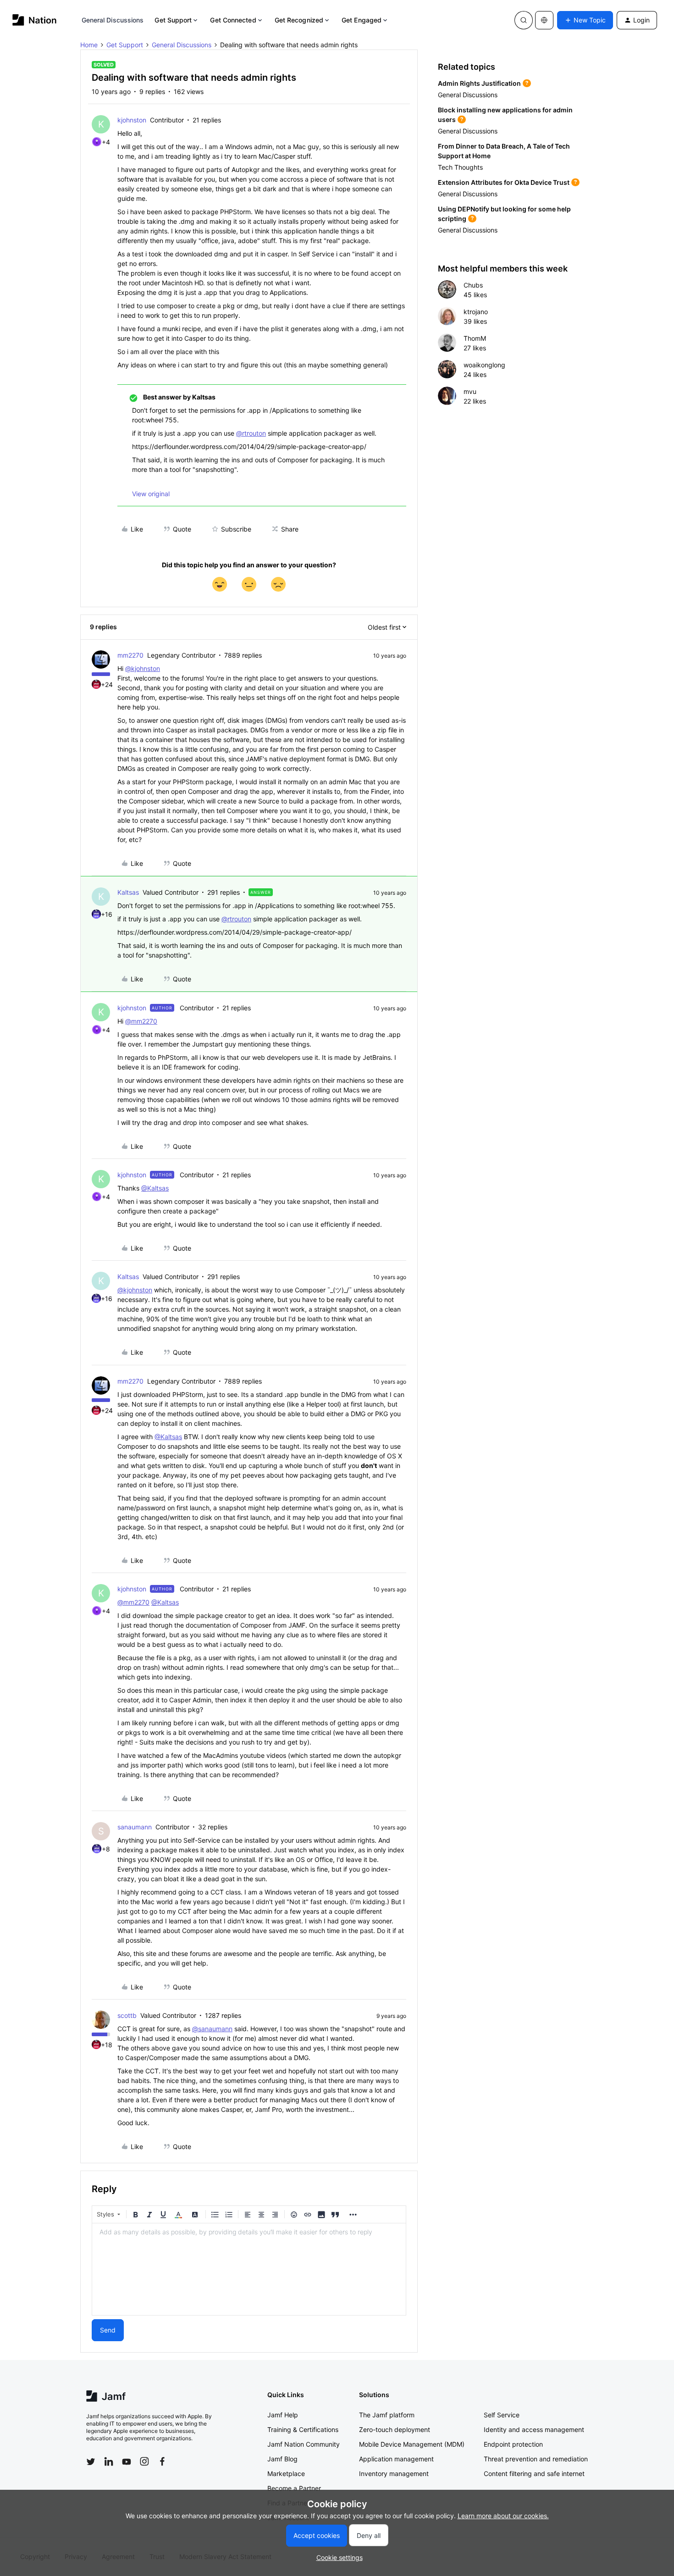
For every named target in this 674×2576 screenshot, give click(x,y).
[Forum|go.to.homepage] (35, 20)
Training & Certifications (303, 2429)
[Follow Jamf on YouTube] (127, 2461)
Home (89, 45)
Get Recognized (299, 20)
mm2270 (130, 655)
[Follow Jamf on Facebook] (162, 2461)
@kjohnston (143, 668)
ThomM (475, 338)
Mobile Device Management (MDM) (412, 2444)
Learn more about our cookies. (503, 2516)
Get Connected (233, 20)
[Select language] (544, 20)
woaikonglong (484, 365)
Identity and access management (534, 2429)
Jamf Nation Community (304, 2444)
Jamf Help (283, 2415)
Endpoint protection (513, 2444)
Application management (396, 2459)
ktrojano (476, 312)
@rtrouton (251, 433)
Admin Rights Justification (479, 83)
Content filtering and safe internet (534, 2474)
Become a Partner (294, 2488)
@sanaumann (212, 2029)
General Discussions (113, 20)
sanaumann (135, 1827)
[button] (585, 20)
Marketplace (286, 2474)
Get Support (173, 20)
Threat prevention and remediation (536, 2459)
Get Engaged (362, 20)
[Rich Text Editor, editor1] (249, 2269)
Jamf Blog (282, 2459)
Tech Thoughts (460, 167)
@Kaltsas (155, 1188)
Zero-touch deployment (395, 2429)
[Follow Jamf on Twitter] (91, 2462)
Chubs (473, 285)
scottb (127, 2015)
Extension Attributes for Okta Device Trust (504, 182)
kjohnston (132, 120)
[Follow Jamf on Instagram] (144, 2461)
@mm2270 (141, 1021)
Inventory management (394, 2474)
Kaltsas (128, 892)
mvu (470, 391)
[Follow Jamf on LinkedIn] (109, 2461)
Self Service (502, 2415)
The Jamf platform (387, 2415)
